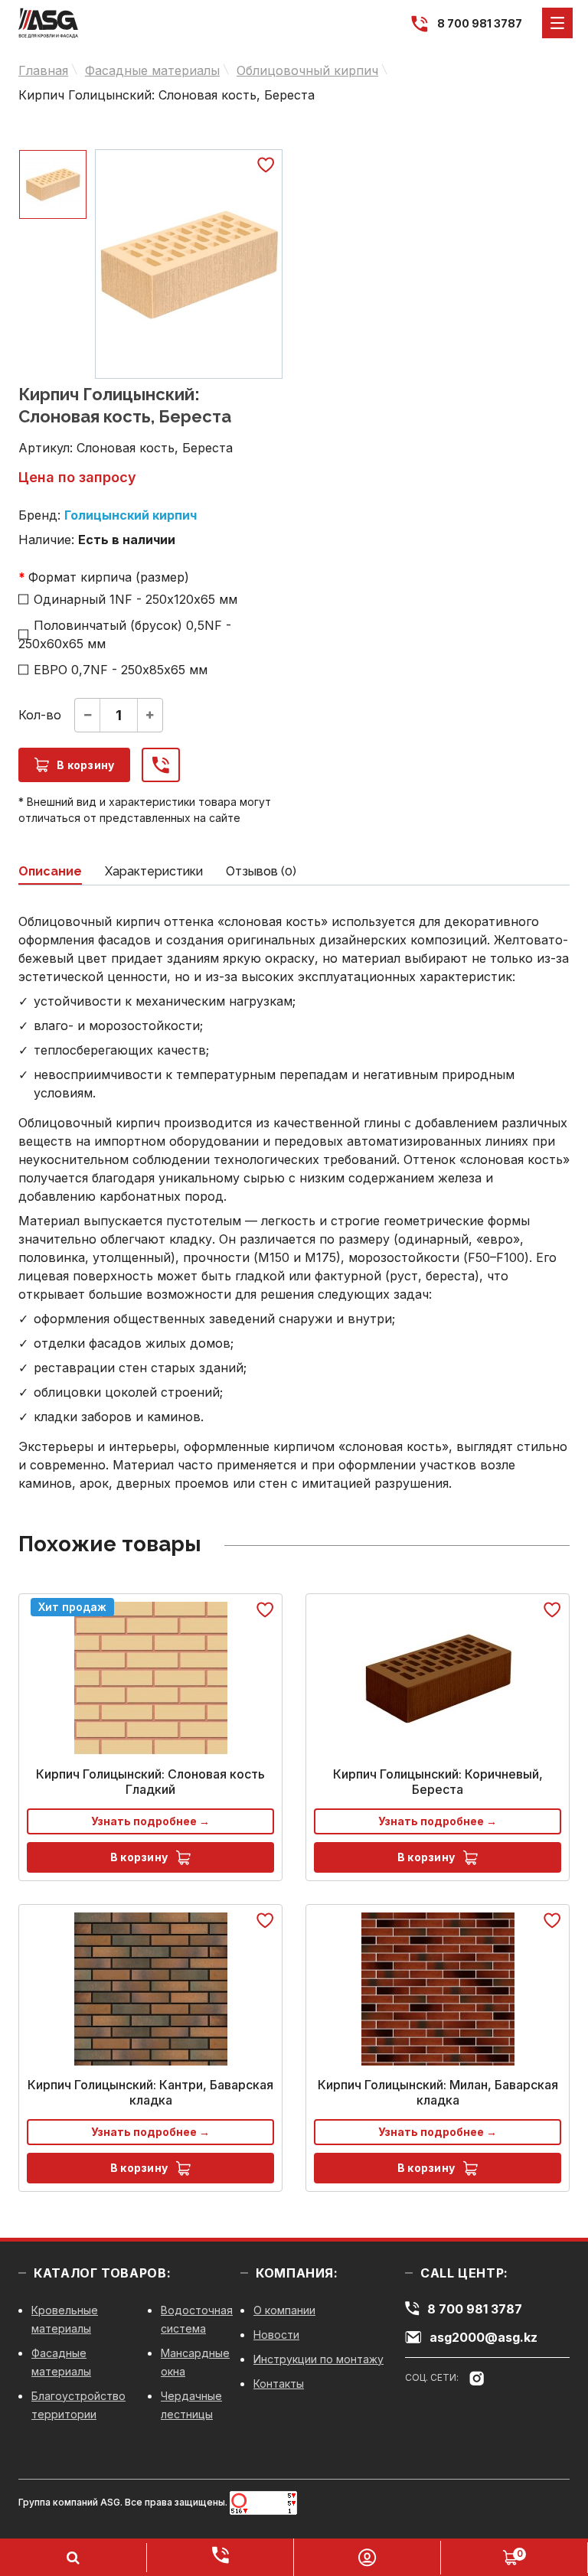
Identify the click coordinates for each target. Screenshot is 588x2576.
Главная (43, 70)
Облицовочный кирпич (307, 70)
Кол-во (40, 715)
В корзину (86, 765)
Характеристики (154, 871)
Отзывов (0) (261, 871)
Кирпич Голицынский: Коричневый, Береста (438, 1782)
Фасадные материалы (152, 70)
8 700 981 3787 (480, 23)
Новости (276, 2335)
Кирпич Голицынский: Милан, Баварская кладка (438, 2092)
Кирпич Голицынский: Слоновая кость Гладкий (150, 1782)
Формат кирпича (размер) (109, 577)
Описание (50, 871)
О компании (284, 2310)
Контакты (279, 2384)
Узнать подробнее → (150, 1821)
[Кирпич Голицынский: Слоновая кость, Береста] (189, 264)
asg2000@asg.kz (483, 2337)
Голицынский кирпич (131, 515)
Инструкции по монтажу (318, 2359)
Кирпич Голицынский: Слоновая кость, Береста (167, 95)
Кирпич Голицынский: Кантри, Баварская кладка (150, 2092)
